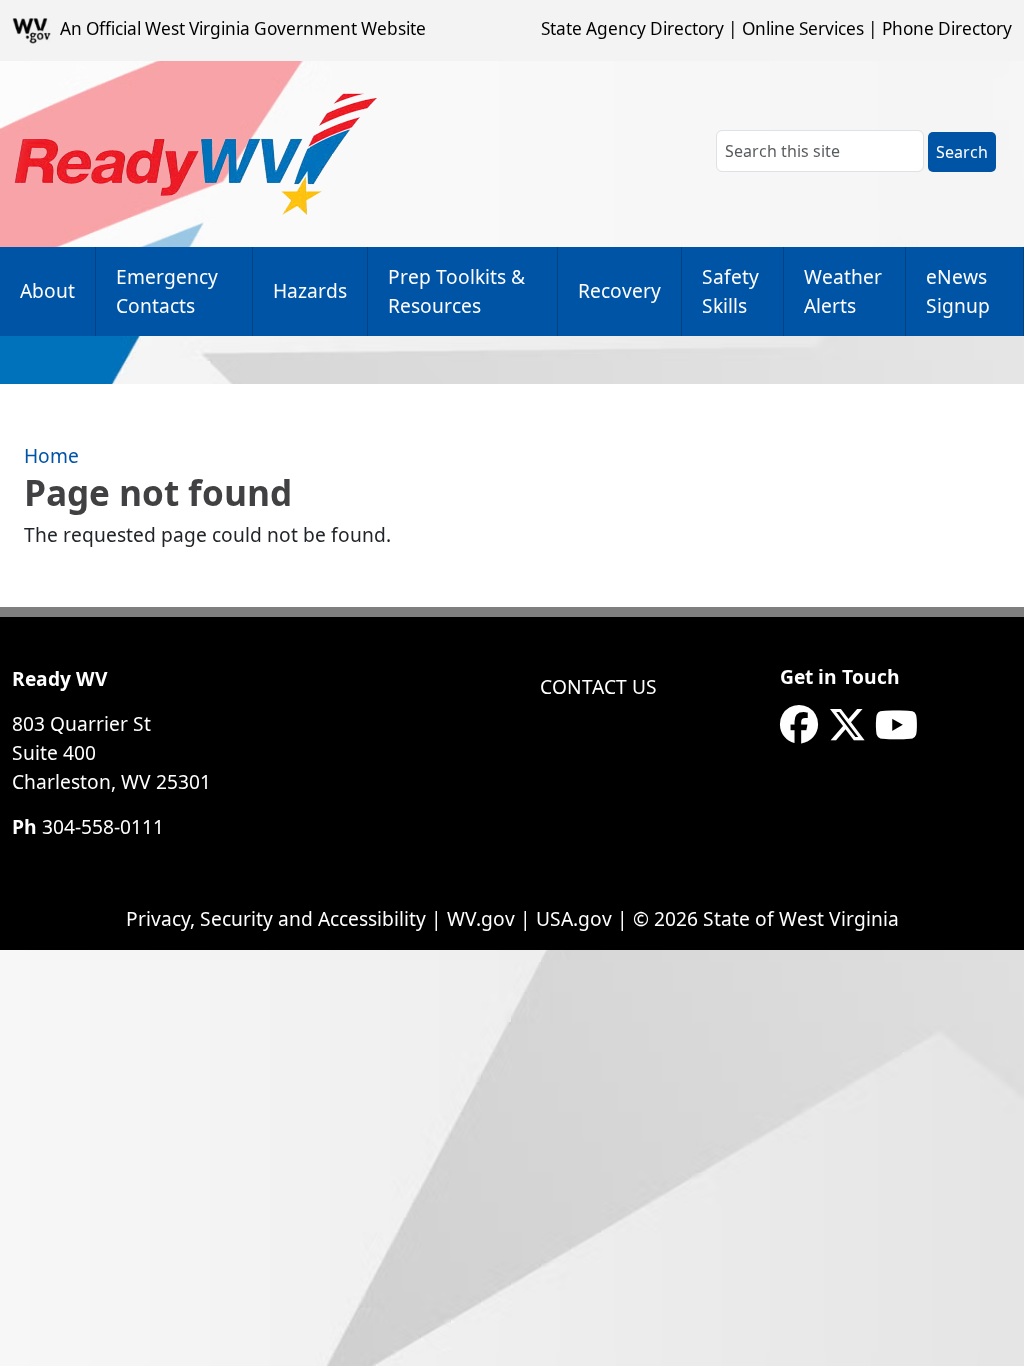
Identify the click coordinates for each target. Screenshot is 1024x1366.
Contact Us (598, 686)
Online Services (803, 28)
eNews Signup (958, 291)
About (47, 290)
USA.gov (574, 918)
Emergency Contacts (167, 291)
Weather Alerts (843, 291)
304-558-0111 (103, 826)
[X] (847, 725)
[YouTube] (896, 725)
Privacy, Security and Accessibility (276, 918)
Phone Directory (947, 28)
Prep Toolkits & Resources (456, 291)
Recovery (619, 290)
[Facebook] (799, 725)
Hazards (310, 290)
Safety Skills (730, 291)
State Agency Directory (632, 28)
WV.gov (481, 918)
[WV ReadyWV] (196, 154)
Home (51, 455)
